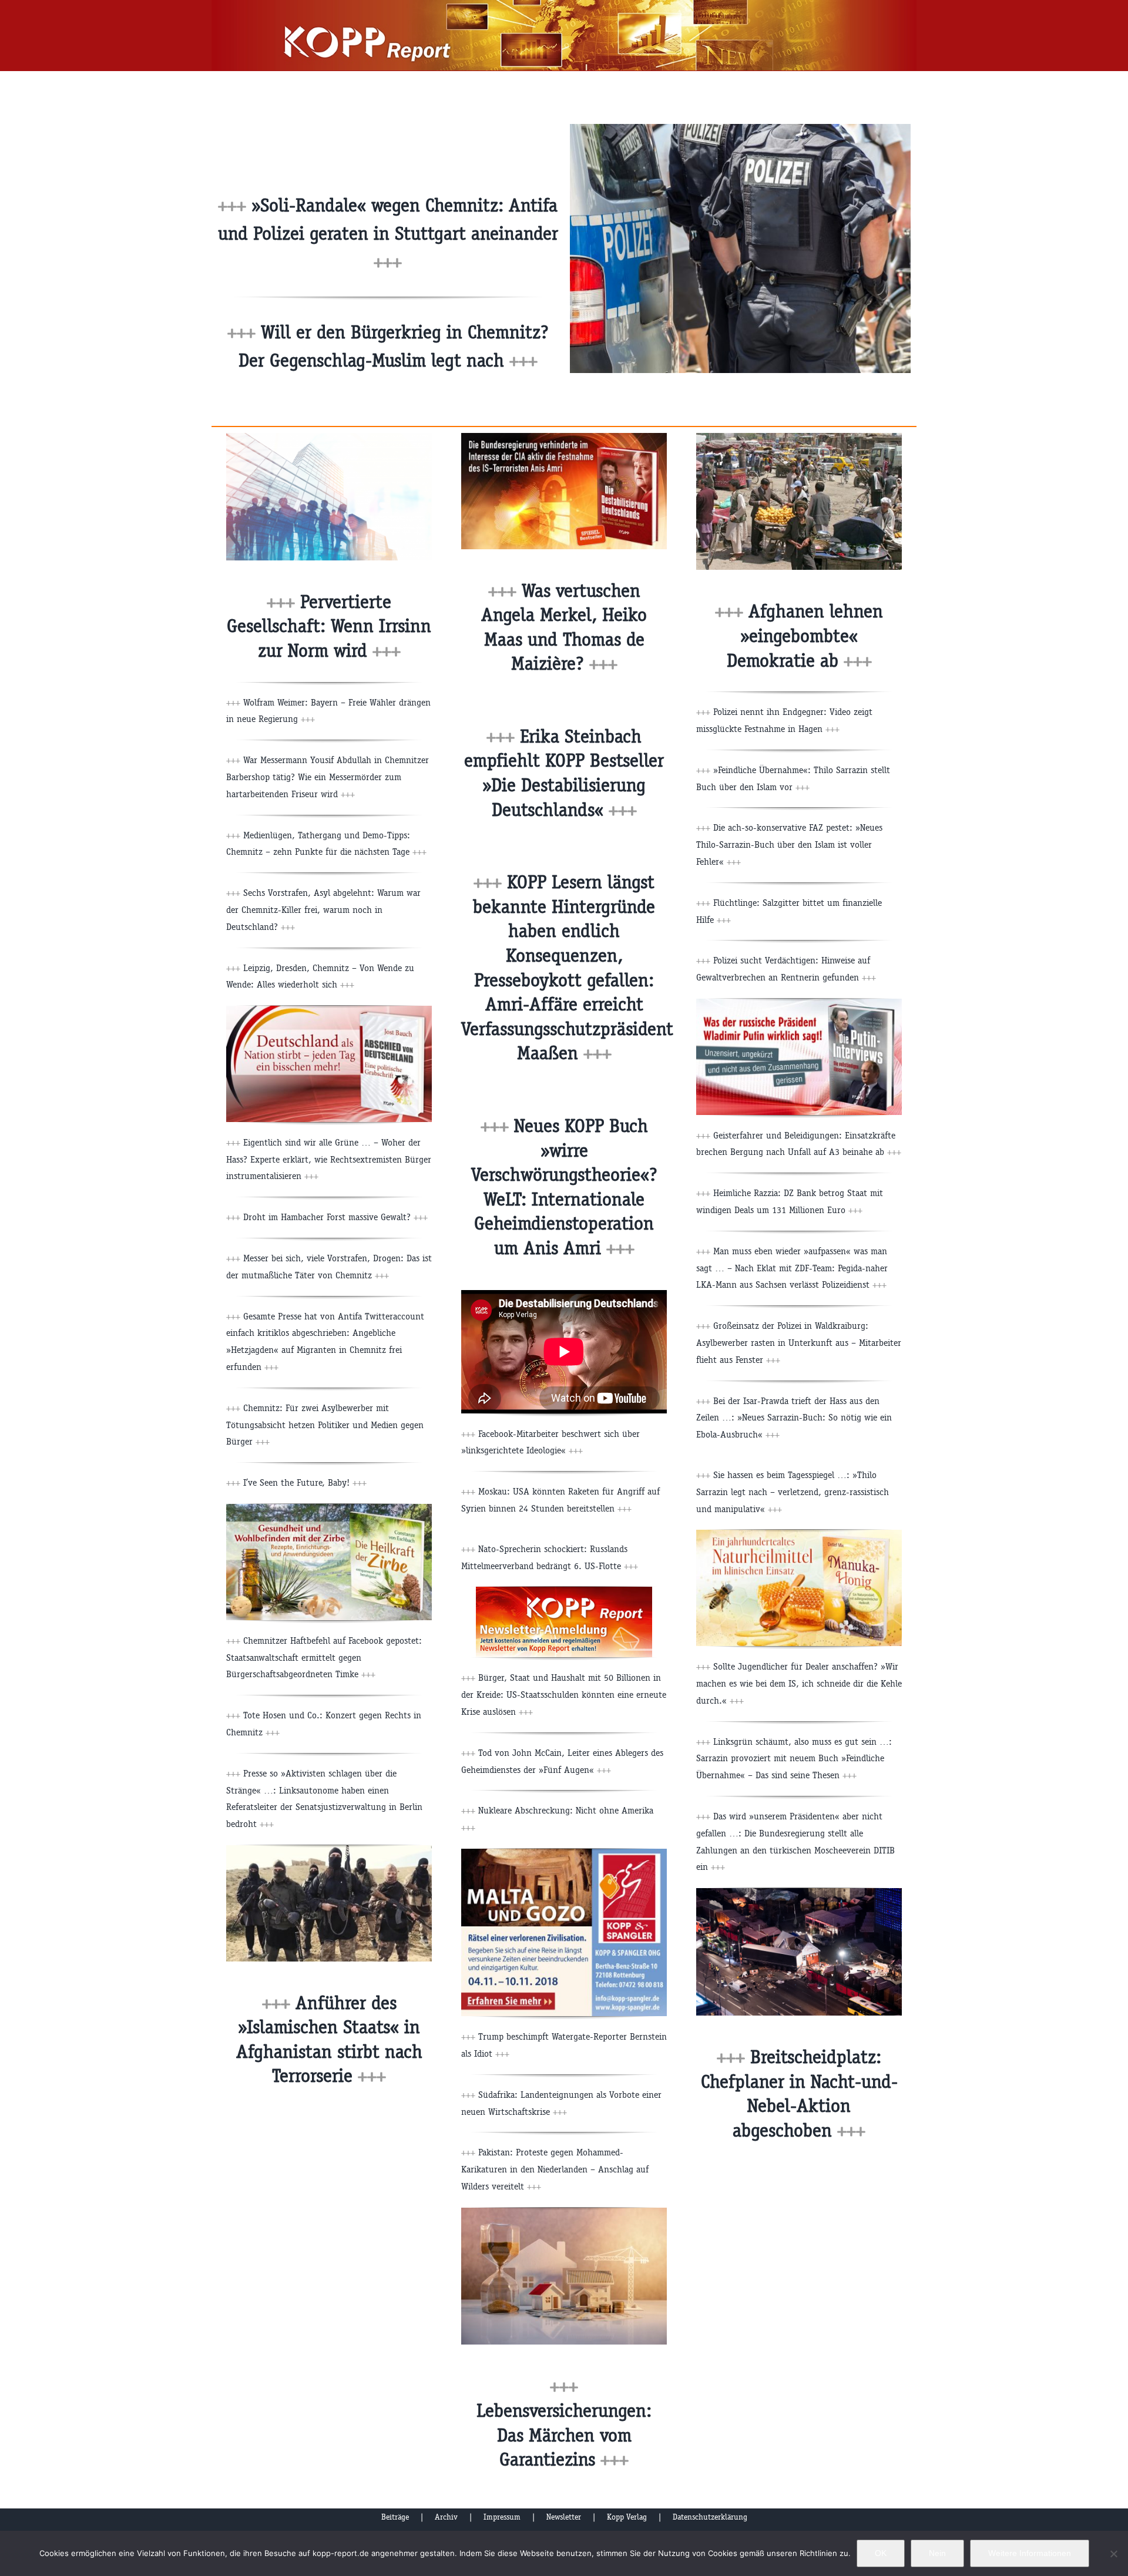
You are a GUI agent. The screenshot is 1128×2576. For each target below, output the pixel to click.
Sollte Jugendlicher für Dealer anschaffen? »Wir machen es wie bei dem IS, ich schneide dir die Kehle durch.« (799, 1683)
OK (881, 2553)
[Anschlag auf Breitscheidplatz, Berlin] (799, 1892)
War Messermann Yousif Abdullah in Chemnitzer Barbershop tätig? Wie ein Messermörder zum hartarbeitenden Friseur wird (328, 777)
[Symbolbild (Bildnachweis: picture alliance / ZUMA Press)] (329, 1850)
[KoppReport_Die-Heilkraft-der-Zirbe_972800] (329, 1508)
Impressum (502, 2517)
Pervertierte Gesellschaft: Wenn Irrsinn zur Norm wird (329, 626)
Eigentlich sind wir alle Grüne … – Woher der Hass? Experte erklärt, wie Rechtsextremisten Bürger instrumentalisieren (329, 1159)
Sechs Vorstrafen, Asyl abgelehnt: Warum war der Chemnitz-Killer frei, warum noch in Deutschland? (323, 910)
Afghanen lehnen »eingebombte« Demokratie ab (805, 636)
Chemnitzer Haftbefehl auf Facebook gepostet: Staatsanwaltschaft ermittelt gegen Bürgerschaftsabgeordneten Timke (324, 1658)
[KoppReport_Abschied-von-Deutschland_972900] (329, 1010)
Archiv (446, 2517)
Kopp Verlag (627, 2517)
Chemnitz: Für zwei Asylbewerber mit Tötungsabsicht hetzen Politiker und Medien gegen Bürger (325, 1425)
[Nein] (1113, 2554)
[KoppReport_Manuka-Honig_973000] (799, 1534)
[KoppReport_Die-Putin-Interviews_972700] (799, 1003)
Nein (937, 2553)
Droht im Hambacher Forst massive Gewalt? (335, 1217)
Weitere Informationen (1030, 2553)
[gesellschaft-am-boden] (329, 437)
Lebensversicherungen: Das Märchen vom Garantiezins (564, 2435)
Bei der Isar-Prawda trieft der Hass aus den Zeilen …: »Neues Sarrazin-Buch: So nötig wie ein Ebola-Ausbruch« (794, 1418)
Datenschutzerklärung (710, 2517)
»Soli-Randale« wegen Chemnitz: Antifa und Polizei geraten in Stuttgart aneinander (388, 234)
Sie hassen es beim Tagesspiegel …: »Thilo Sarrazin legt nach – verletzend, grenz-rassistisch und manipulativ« (793, 1492)
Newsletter (564, 2517)
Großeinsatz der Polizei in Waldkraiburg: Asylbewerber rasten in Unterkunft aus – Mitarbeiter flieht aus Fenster (799, 1343)
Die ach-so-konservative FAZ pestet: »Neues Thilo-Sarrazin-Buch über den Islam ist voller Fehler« (789, 844)
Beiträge (395, 2517)
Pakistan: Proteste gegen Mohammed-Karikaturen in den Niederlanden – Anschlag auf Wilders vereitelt (555, 2169)
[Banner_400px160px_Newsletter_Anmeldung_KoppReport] (564, 1591)
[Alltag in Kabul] (799, 437)
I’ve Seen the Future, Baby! (305, 1482)
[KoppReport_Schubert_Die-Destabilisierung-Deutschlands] (564, 437)
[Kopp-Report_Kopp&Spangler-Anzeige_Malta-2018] (564, 1853)
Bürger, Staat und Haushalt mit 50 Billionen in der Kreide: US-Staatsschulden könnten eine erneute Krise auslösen (564, 1695)
